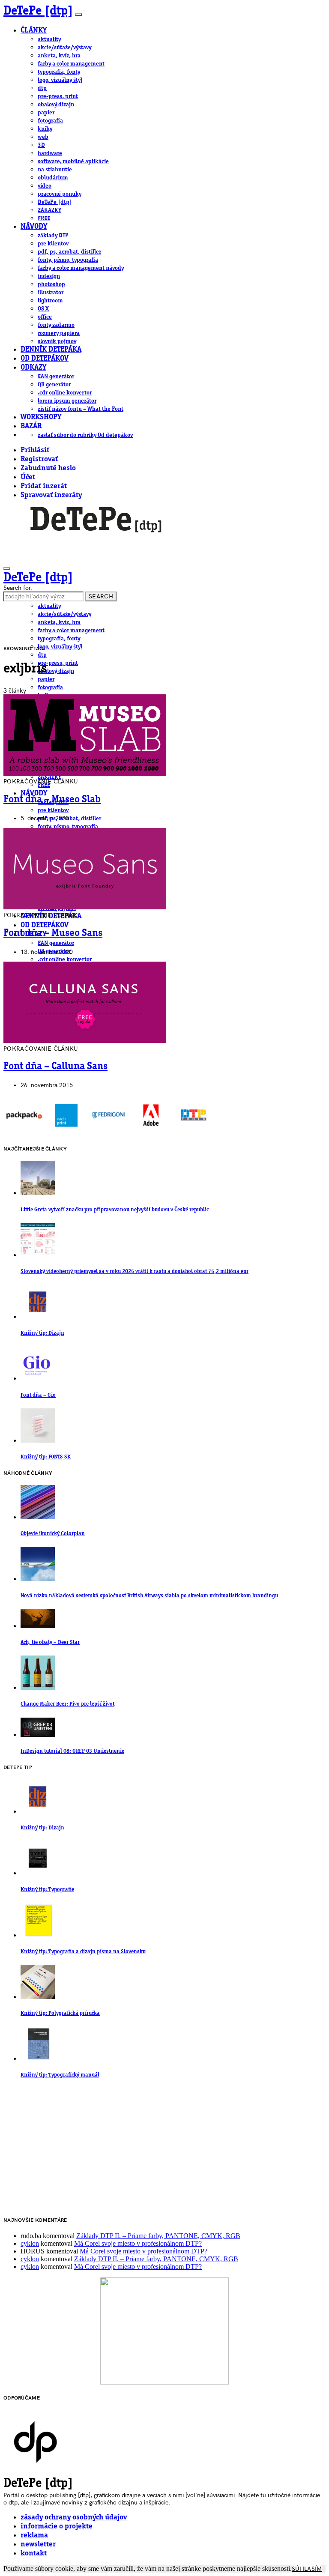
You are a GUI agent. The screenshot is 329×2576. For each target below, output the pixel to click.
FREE (44, 218)
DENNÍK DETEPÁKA (51, 350)
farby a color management (71, 64)
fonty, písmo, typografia (68, 260)
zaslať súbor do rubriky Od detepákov (85, 435)
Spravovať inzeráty (51, 495)
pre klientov (53, 244)
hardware (50, 153)
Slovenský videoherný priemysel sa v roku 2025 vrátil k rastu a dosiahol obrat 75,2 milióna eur (135, 1272)
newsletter (38, 2545)
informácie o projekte (57, 2527)
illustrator (51, 293)
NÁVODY (34, 227)
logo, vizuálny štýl (60, 80)
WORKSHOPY (41, 417)
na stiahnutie (55, 170)
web (43, 137)
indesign (49, 276)
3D (41, 145)
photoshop (51, 284)
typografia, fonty (59, 72)
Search (101, 596)
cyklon (30, 2243)
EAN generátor (56, 377)
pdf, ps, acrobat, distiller (69, 252)
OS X (43, 309)
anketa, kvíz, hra (59, 56)
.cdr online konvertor (65, 393)
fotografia (50, 121)
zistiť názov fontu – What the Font (81, 409)
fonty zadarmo (56, 325)
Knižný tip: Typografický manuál (60, 2075)
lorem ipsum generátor (67, 401)
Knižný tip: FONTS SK (46, 1457)
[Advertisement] (164, 2149)
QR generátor (54, 385)
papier (46, 113)
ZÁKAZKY (49, 210)
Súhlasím (307, 2569)
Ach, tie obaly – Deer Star (50, 1642)
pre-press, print (58, 96)
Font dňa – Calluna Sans (55, 1067)
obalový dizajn (56, 105)
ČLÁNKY (34, 31)
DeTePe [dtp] (38, 11)
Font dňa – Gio (38, 1395)
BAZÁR (31, 426)
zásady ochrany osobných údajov (74, 2518)
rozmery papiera (59, 333)
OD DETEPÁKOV (45, 359)
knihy (45, 129)
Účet (28, 477)
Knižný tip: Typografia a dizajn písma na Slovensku (83, 1952)
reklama (34, 2536)
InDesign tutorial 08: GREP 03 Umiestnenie (72, 1751)
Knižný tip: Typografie (47, 1890)
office (45, 317)
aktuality (49, 39)
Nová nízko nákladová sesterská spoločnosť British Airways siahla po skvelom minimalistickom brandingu (149, 1596)
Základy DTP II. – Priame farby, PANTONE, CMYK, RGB (158, 2236)
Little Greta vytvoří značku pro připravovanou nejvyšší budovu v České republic (115, 1210)
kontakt (34, 2554)
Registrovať (39, 459)
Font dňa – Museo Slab (52, 800)
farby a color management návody (81, 268)
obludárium (53, 178)
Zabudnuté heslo (48, 468)
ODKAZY (33, 368)
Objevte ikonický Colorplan (53, 1534)
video (45, 186)
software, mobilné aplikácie (73, 161)
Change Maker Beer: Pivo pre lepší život (67, 1704)
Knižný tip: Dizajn (42, 1333)
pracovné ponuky (60, 194)
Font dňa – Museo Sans (53, 933)
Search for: (18, 588)
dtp (42, 88)
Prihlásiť (35, 450)
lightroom (50, 301)
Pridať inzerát (44, 486)
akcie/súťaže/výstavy (64, 48)
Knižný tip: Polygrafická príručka (60, 2013)
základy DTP (53, 236)
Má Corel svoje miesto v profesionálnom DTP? (138, 2243)
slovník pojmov (57, 341)
